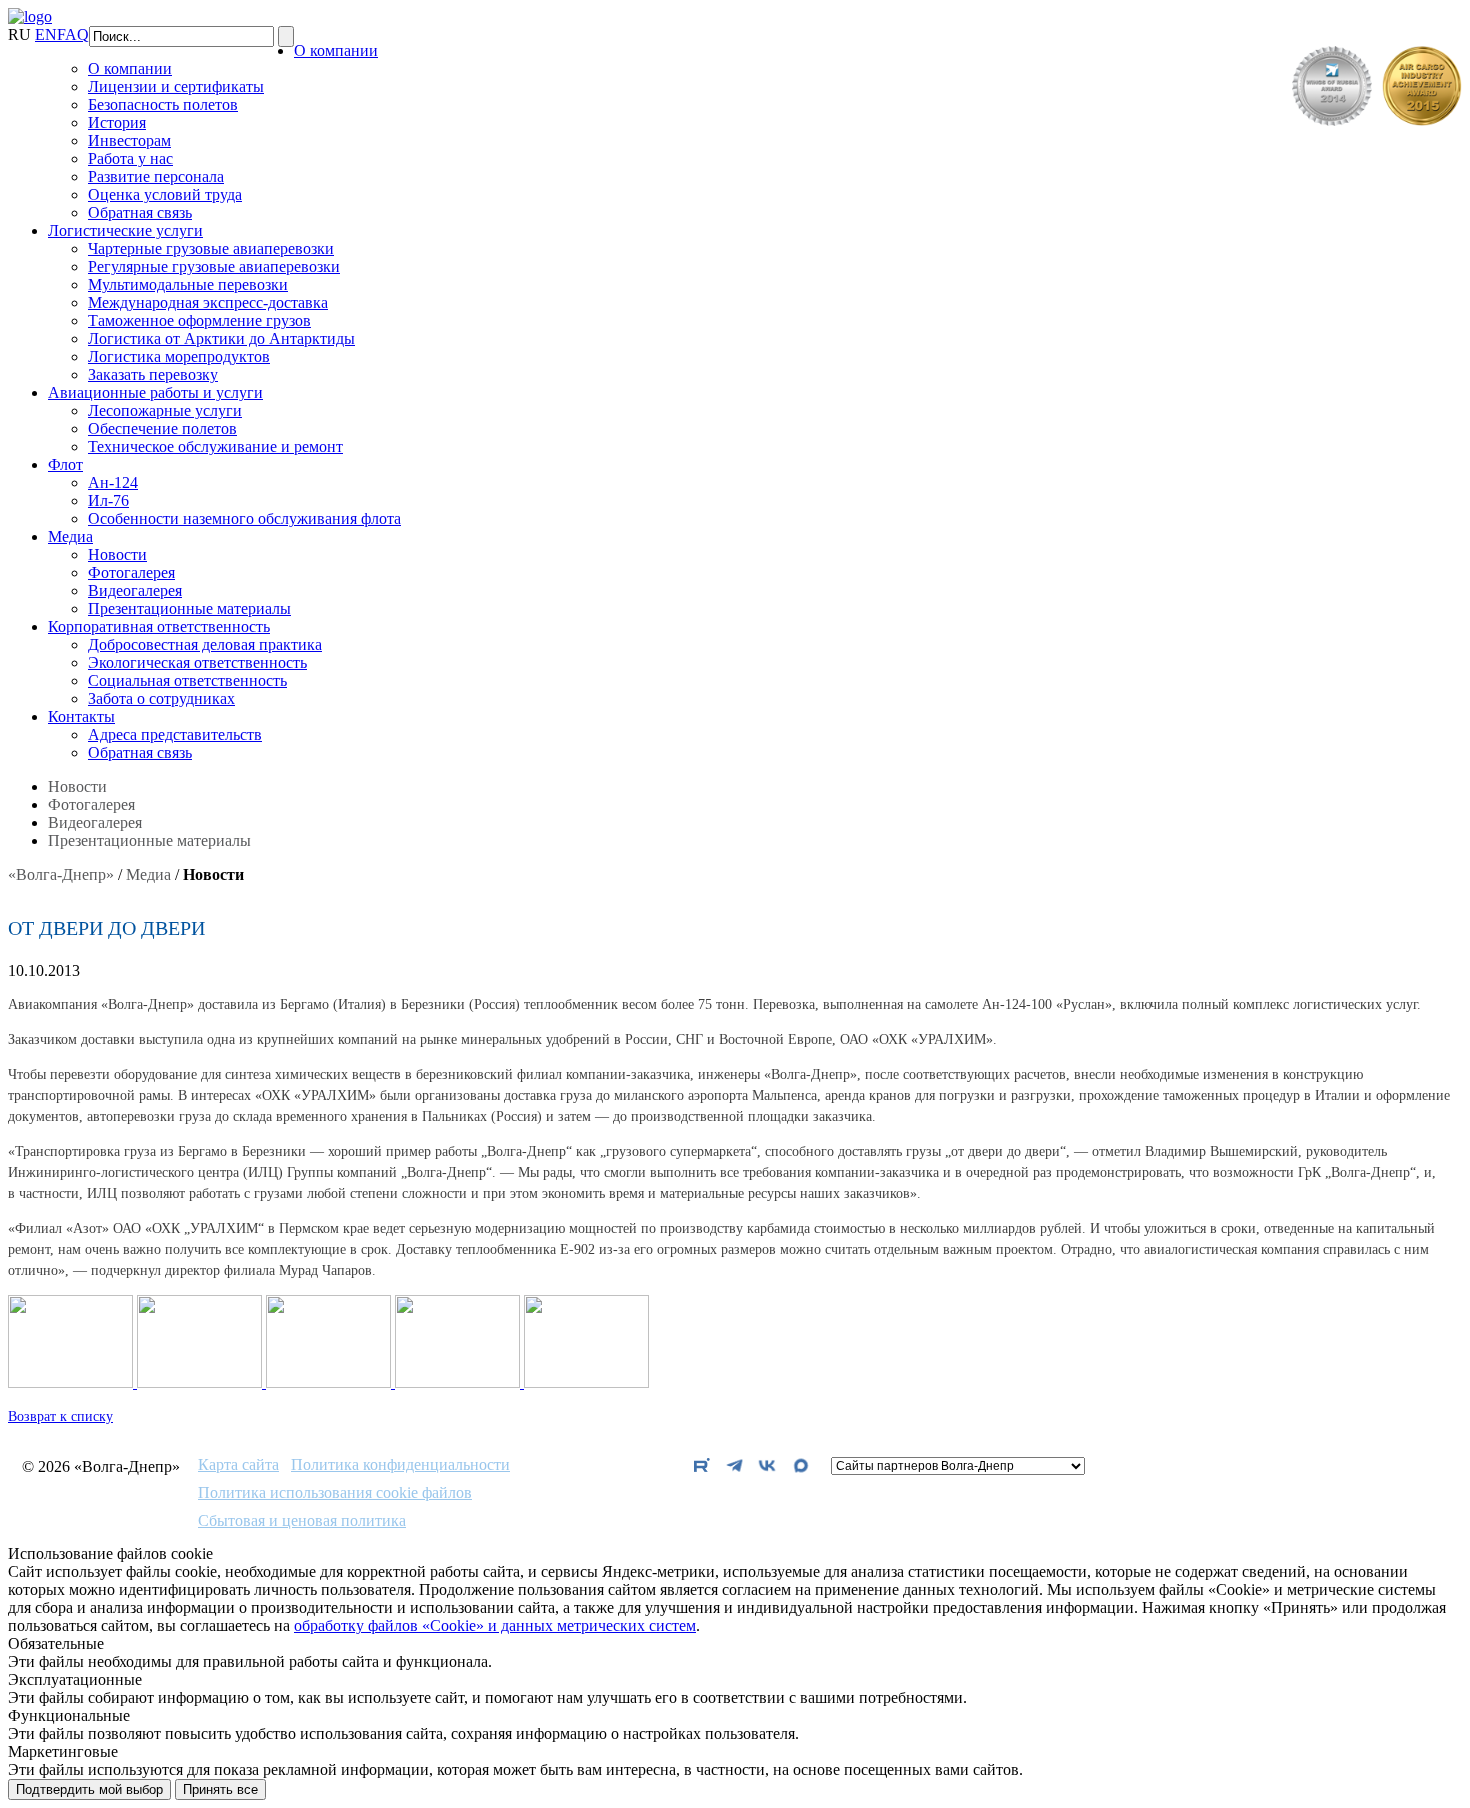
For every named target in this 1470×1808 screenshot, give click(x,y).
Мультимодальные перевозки (188, 284)
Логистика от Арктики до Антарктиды (221, 338)
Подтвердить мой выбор (89, 1789)
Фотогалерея (131, 572)
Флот (65, 464)
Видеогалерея (135, 590)
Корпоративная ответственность (159, 626)
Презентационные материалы (189, 608)
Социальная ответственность (187, 680)
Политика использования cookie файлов (335, 1493)
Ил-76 (108, 500)
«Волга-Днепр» (61, 874)
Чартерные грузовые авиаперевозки (211, 248)
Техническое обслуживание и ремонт (215, 446)
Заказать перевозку (153, 374)
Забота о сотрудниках (161, 698)
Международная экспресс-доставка (208, 302)
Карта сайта (238, 1465)
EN (46, 34)
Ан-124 (113, 482)
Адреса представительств (175, 734)
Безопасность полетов (163, 104)
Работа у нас (130, 158)
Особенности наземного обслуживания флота (244, 518)
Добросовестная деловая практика (205, 644)
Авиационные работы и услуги (155, 392)
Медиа (70, 536)
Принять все (220, 1789)
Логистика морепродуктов (179, 356)
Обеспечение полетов (162, 428)
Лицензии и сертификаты (176, 86)
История (117, 122)
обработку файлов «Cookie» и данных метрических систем (495, 1625)
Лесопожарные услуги (165, 410)
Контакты (81, 716)
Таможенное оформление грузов (199, 320)
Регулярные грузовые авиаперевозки (214, 266)
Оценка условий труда (165, 194)
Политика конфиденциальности (400, 1465)
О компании (336, 50)
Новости (117, 554)
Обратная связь (140, 212)
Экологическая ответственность (197, 662)
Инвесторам (129, 140)
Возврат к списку (60, 1416)
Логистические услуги (125, 230)
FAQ (73, 34)
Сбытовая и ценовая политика (302, 1521)
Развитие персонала (156, 176)
